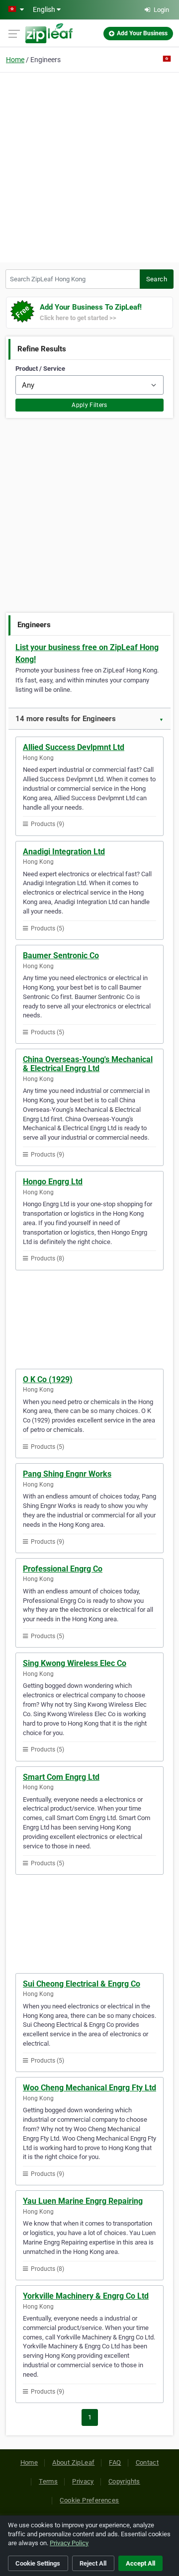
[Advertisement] (89, 166)
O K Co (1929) (48, 1379)
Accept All (140, 2563)
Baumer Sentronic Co (61, 956)
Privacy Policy (69, 2543)
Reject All (93, 2563)
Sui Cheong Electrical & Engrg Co (82, 1984)
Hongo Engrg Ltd (53, 1182)
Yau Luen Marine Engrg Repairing (83, 2201)
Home (15, 60)
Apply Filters (89, 405)
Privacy (83, 2481)
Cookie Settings (38, 2563)
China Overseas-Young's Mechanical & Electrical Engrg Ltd (88, 1064)
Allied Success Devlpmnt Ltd (74, 747)
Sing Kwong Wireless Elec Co (75, 1663)
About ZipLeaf (73, 2462)
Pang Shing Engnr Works (67, 1474)
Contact (147, 2462)
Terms (48, 2481)
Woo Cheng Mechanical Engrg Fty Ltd (89, 2088)
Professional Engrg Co (63, 1569)
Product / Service (40, 369)
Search (157, 279)
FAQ (115, 2462)
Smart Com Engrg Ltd (61, 1777)
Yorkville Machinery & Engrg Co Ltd (86, 2296)
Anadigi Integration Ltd (64, 852)
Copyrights (124, 2481)
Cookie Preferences (89, 2500)
